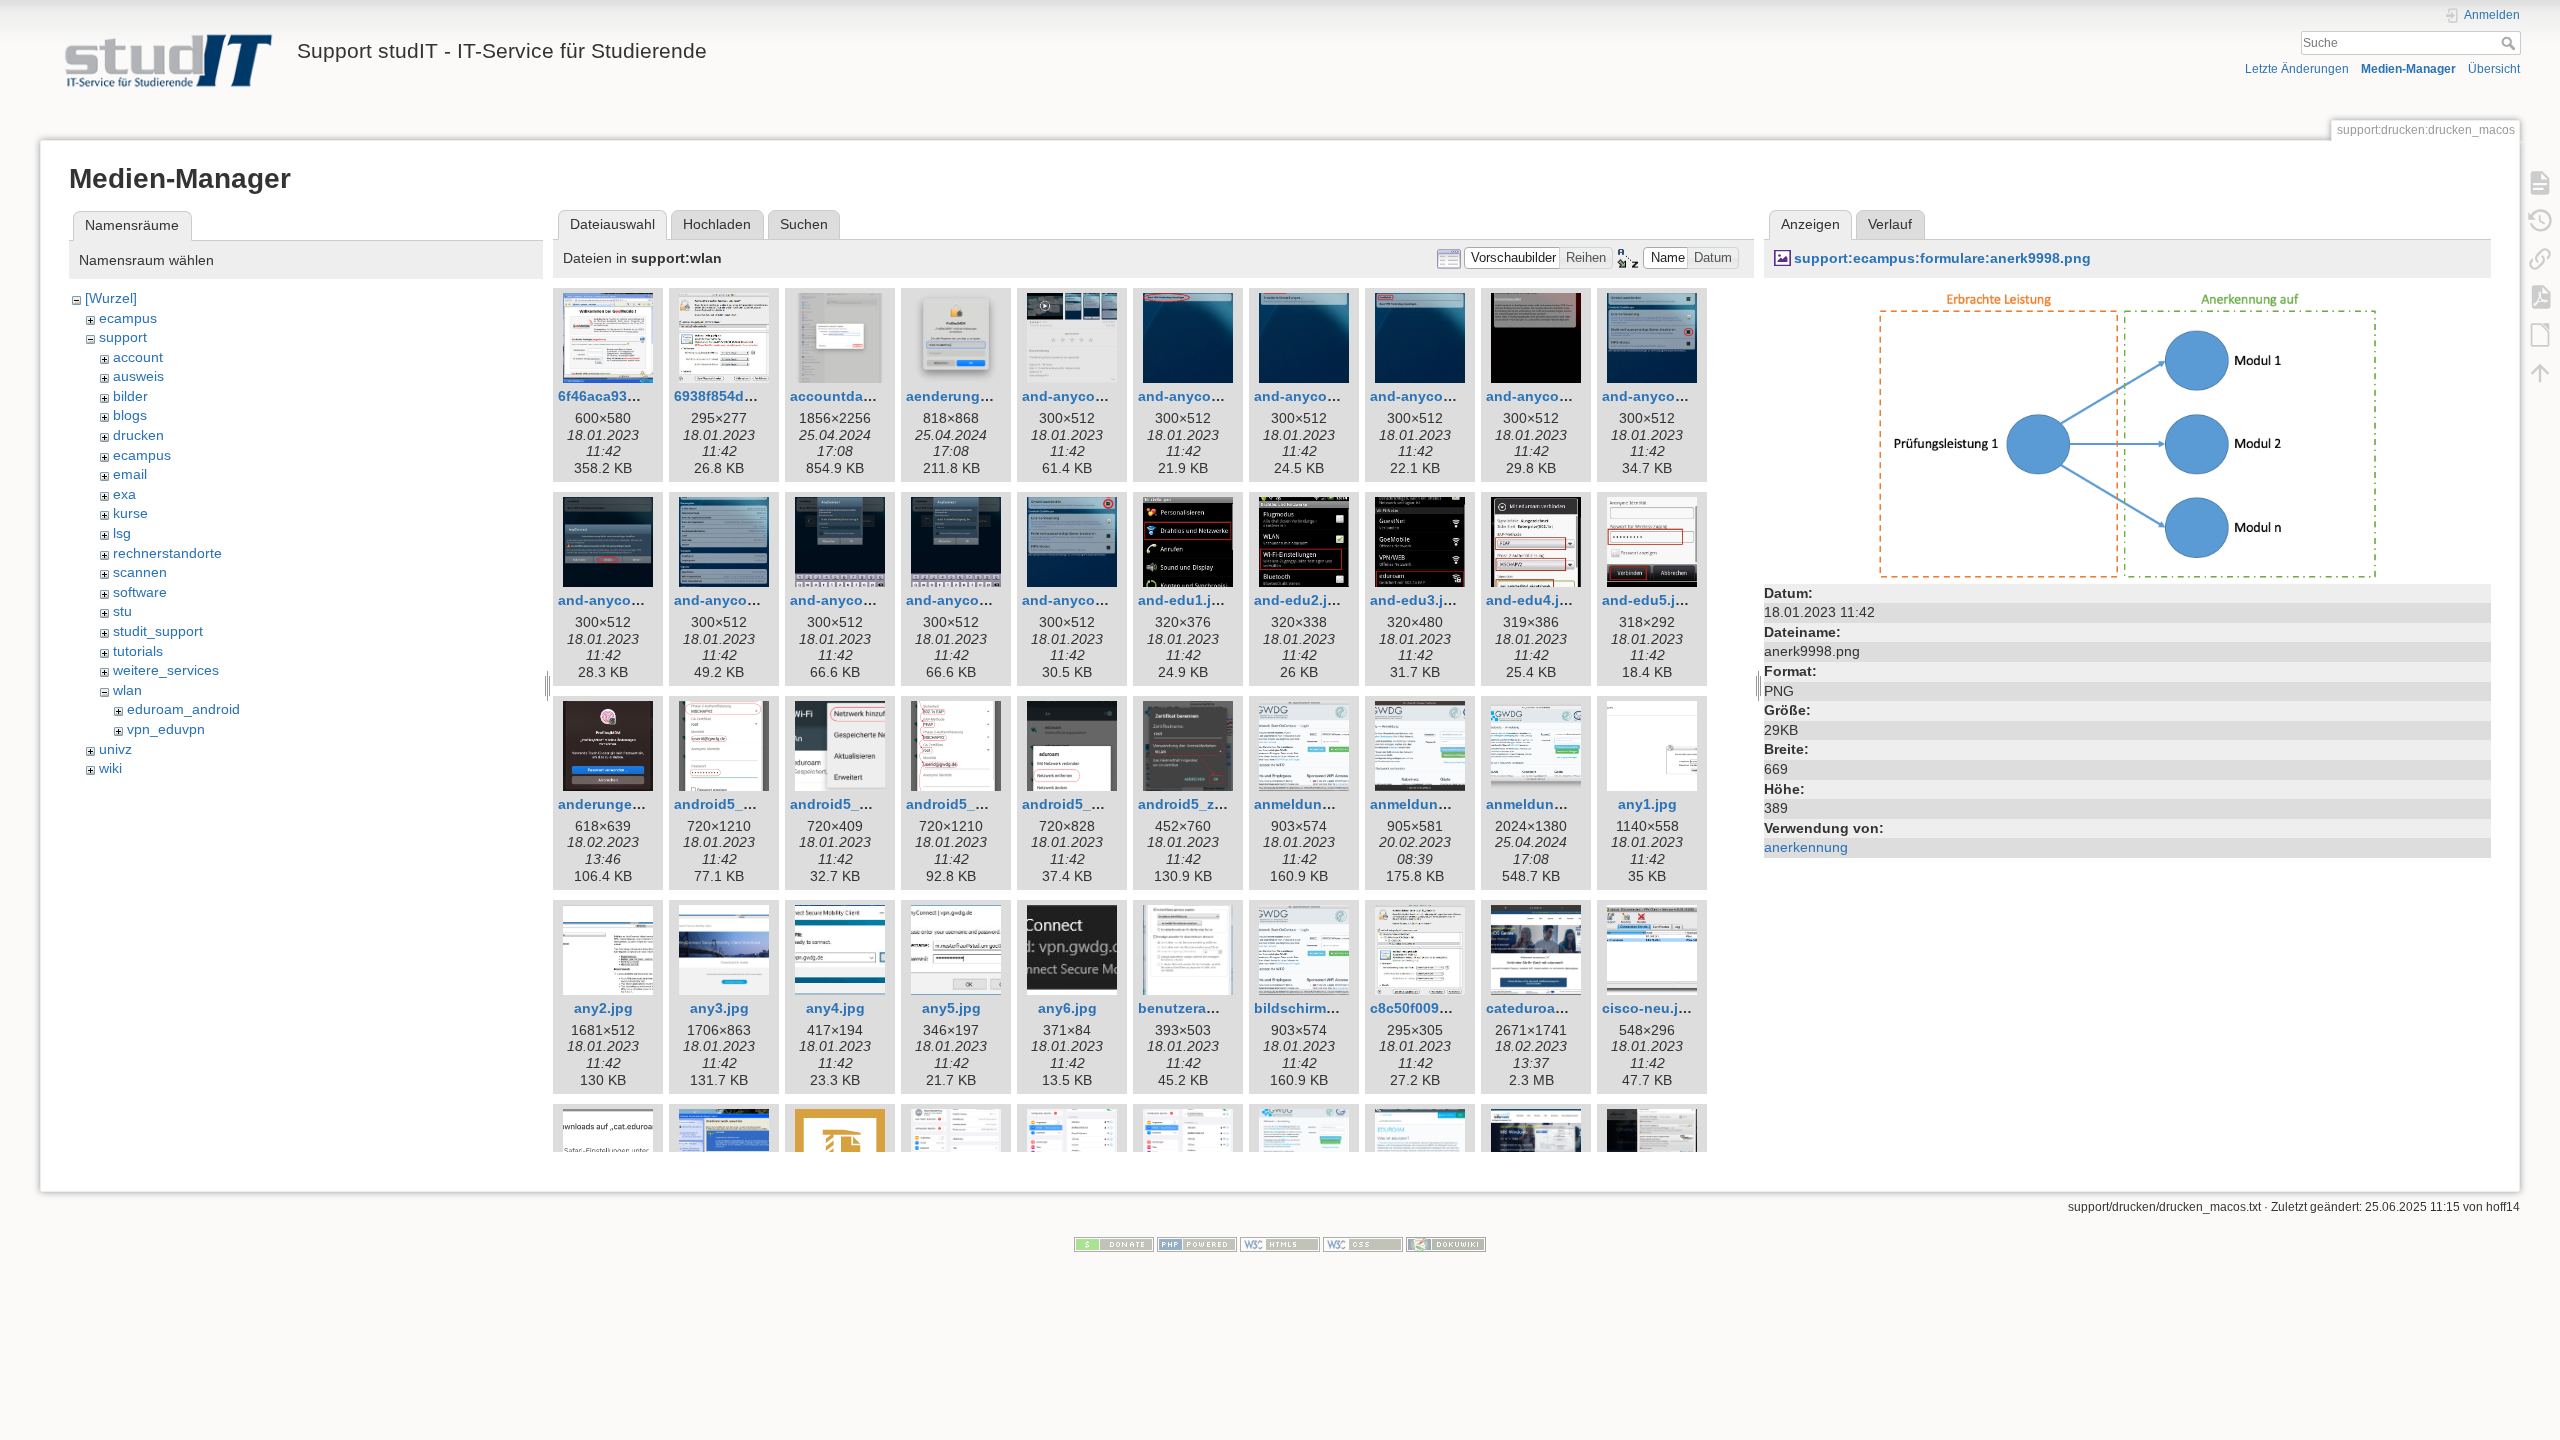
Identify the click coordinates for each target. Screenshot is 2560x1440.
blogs (130, 415)
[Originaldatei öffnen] (2128, 432)
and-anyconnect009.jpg (871, 600)
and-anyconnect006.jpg (1683, 396)
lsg (122, 533)
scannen (140, 572)
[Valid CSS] (1363, 1244)
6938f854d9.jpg (726, 396)
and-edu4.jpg (1531, 600)
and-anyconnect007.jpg (639, 600)
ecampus (128, 318)
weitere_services (166, 670)
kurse (130, 513)
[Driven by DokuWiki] (1446, 1244)
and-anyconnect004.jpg (1451, 396)
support (123, 337)
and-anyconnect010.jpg (987, 600)
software (140, 592)
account (138, 357)
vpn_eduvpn (166, 729)
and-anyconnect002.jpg (1219, 396)
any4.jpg (835, 1008)
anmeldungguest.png (1327, 804)
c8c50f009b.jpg (1422, 1008)
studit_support (158, 631)
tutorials (138, 651)
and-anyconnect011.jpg (1102, 600)
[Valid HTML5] (1280, 1244)
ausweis (138, 376)
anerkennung (1806, 847)
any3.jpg (719, 1008)
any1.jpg (1647, 804)
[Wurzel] (111, 298)
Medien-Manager (2408, 69)
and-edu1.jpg (1183, 600)
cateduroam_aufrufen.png (1575, 1008)
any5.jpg (951, 1008)
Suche (2510, 43)
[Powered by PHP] (1197, 1244)
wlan (127, 690)
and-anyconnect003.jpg (1335, 396)
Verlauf (1890, 224)
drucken (138, 435)
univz (115, 749)
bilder (130, 396)
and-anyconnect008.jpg (755, 600)
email (130, 474)
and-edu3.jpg (1415, 600)
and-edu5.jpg (1647, 600)
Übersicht (2494, 69)
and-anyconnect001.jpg (1103, 396)
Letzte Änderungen (2297, 69)
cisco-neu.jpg (1649, 1008)
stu (122, 611)
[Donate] (1114, 1244)
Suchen (804, 224)
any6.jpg (1067, 1008)
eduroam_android (183, 709)
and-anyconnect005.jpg (1567, 396)
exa (124, 494)
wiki (110, 768)
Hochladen (717, 224)
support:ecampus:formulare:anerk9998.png (1942, 258)
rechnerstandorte (167, 553)
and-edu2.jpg (1299, 600)
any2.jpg (603, 1008)
